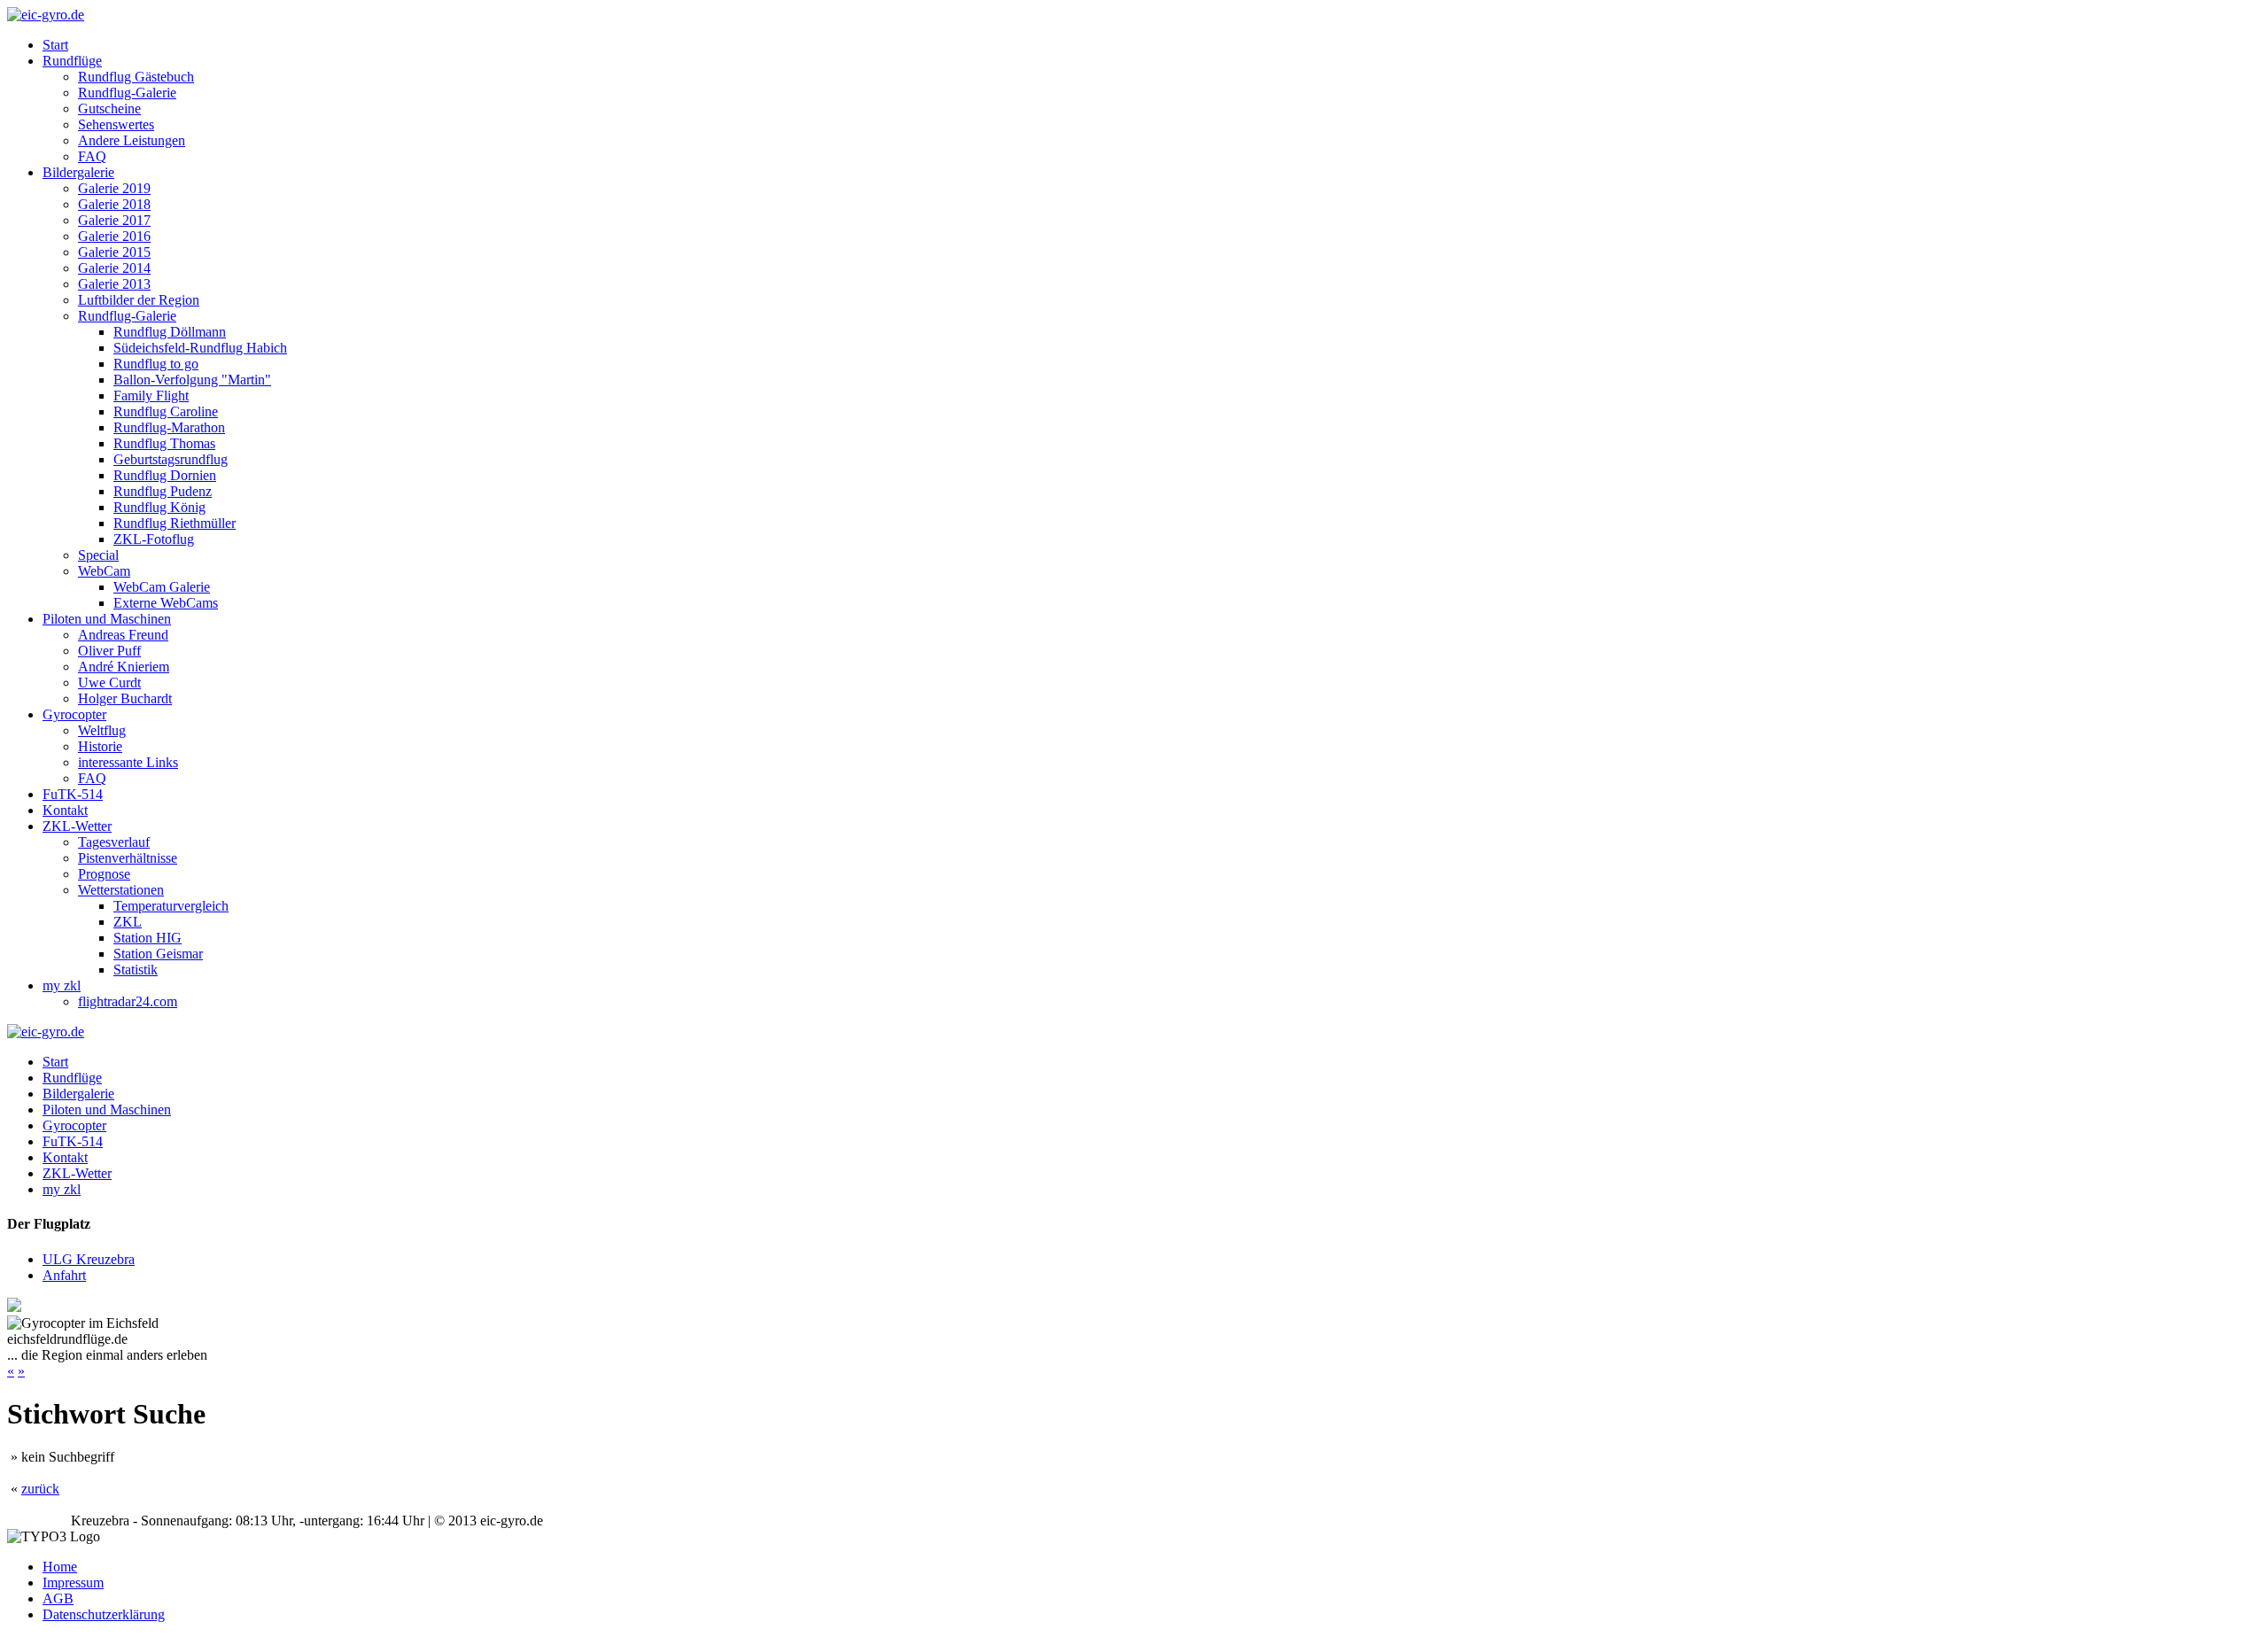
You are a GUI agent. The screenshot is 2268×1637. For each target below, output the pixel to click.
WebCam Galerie (162, 587)
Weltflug (102, 730)
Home (60, 1567)
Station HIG (148, 938)
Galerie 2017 (114, 220)
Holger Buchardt (125, 698)
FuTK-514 (73, 794)
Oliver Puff (109, 651)
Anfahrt (64, 1275)
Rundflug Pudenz (163, 491)
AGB (58, 1598)
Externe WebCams (166, 603)
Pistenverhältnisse (128, 858)
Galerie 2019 (114, 188)
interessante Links (128, 762)
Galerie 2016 (114, 236)
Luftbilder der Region (139, 300)
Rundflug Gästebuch (136, 77)
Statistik (136, 970)
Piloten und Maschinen (107, 619)
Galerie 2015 (114, 252)
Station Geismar (158, 954)
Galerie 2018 (114, 204)
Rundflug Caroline (166, 411)
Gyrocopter (74, 714)
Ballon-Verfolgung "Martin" (192, 380)
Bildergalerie (78, 172)
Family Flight (151, 396)
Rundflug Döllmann (170, 332)
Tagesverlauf (114, 842)
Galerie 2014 (114, 268)
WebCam (104, 571)
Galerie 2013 (114, 284)
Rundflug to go (156, 364)
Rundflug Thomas (164, 443)
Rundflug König (159, 507)
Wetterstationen (121, 890)
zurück (40, 1489)
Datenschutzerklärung (104, 1614)
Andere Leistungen (132, 140)
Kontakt (65, 810)
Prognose (104, 874)
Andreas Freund (123, 635)
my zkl (62, 985)
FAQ (92, 156)
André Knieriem (124, 667)
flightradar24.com (128, 1001)
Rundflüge (72, 61)
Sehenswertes (116, 124)
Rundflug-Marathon (169, 427)
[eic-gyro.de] (46, 15)
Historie (100, 746)
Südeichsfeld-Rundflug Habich (200, 348)
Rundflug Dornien (165, 475)
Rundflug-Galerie (127, 93)
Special (98, 555)
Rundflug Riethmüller (175, 523)
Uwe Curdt (109, 683)
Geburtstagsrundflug (171, 459)
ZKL (128, 922)
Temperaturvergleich (171, 906)
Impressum (73, 1583)
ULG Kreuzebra (89, 1259)
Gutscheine (109, 109)
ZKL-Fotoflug (154, 539)
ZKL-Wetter (77, 826)
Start (55, 45)
